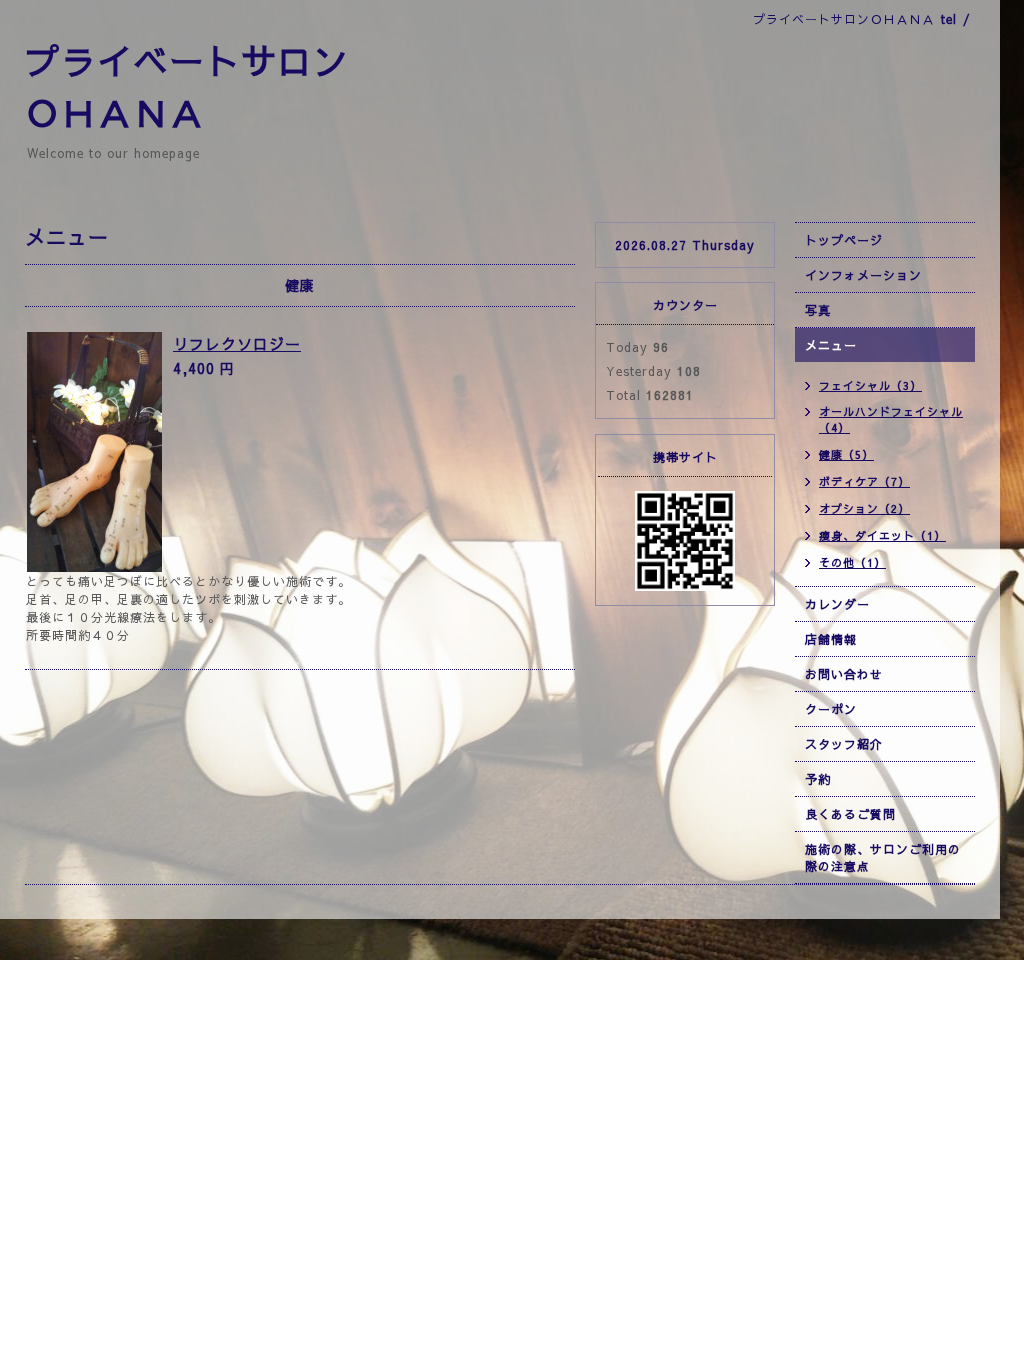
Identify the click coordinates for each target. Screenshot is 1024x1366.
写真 (818, 310)
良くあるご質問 (850, 814)
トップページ (844, 240)
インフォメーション (863, 275)
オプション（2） (864, 508)
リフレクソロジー (237, 343)
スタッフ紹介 (844, 744)
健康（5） (846, 454)
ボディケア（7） (864, 481)
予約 (818, 779)
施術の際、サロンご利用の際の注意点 (883, 857)
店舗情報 (831, 639)
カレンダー (837, 604)
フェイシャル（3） (870, 385)
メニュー (831, 345)
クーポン (831, 709)
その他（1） (852, 562)
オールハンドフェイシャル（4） (891, 419)
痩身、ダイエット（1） (882, 535)
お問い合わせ (844, 674)
